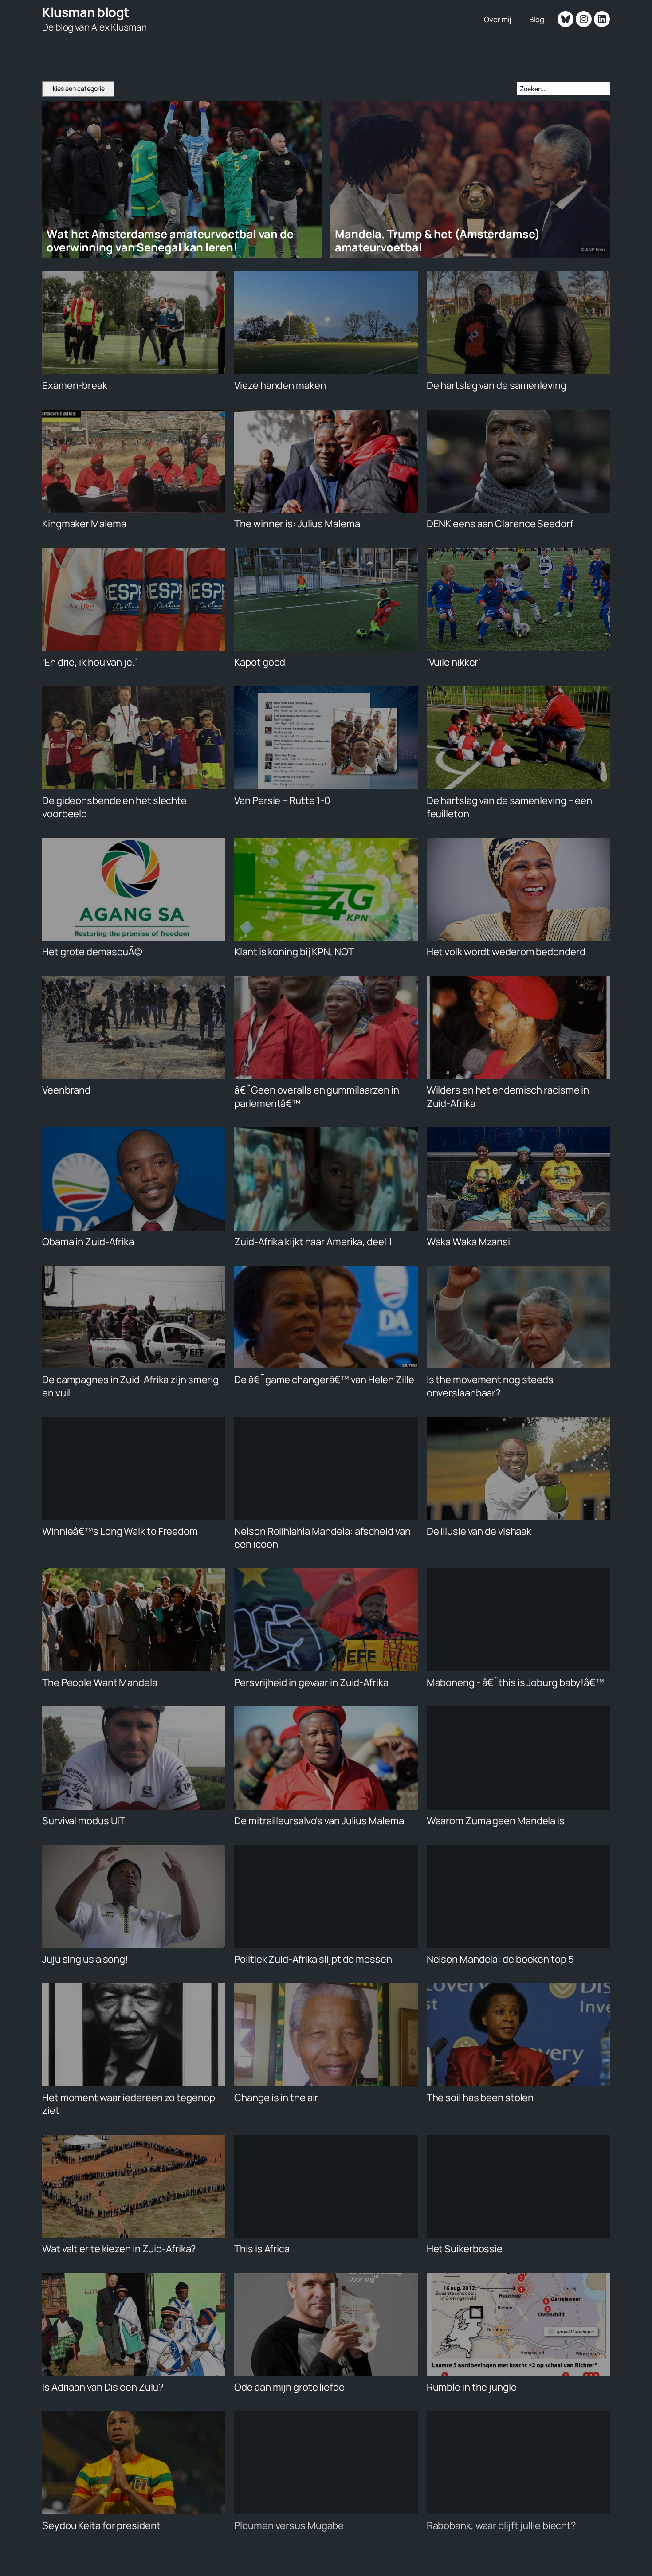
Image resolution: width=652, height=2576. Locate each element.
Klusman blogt (86, 12)
